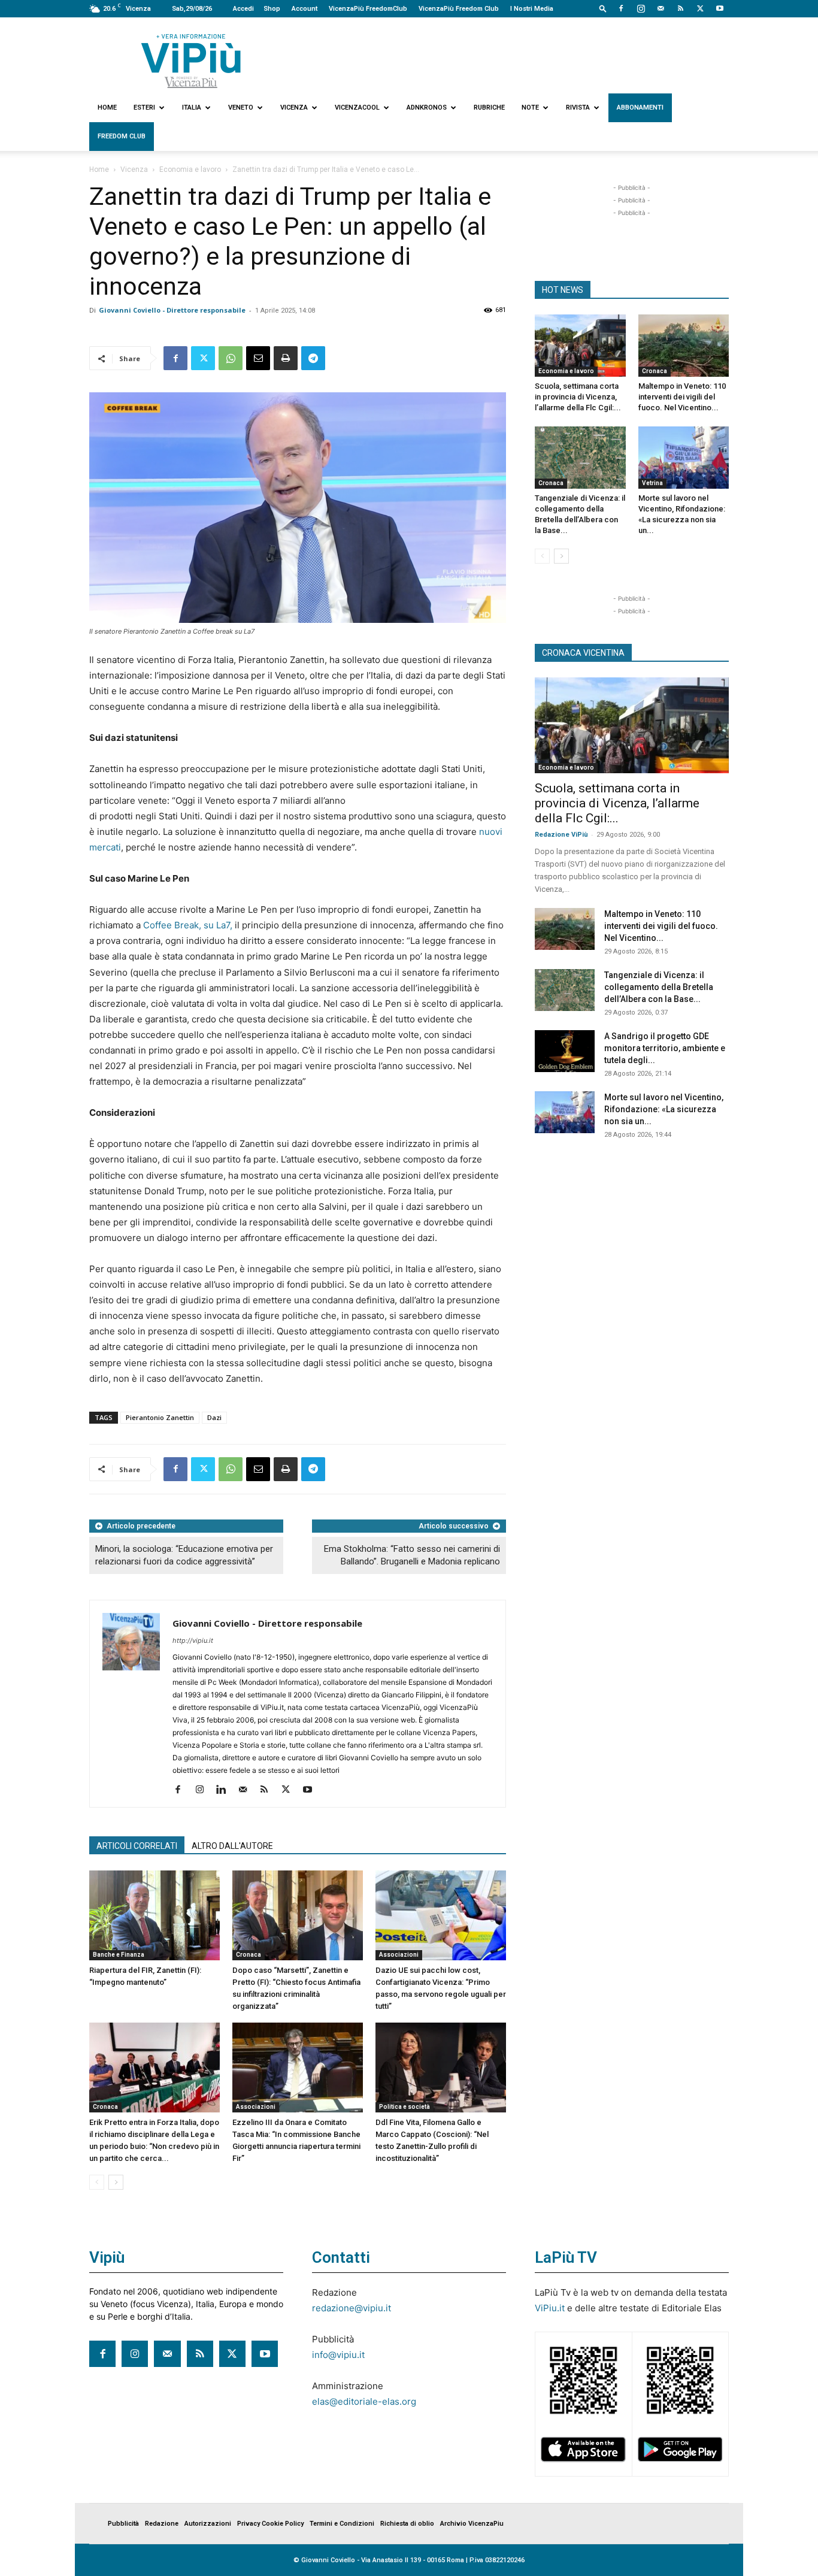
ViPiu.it (550, 2308)
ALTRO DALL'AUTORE (232, 1846)
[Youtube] (720, 8)
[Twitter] (700, 8)
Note (530, 108)
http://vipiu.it (193, 1640)
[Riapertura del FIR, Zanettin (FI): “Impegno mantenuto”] (154, 1915)
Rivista (578, 108)
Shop (272, 9)
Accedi (243, 9)
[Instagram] (641, 8)
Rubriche (489, 108)
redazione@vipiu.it (352, 2308)
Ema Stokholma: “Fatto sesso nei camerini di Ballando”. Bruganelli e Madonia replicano (412, 1555)
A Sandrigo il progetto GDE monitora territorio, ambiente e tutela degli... (665, 1048)
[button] (603, 8)
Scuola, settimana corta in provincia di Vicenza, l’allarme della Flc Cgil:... (578, 397)
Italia (192, 108)
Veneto (241, 108)
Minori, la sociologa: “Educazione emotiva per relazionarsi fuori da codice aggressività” (184, 1555)
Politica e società (405, 2107)
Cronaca (249, 1955)
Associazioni (399, 1955)
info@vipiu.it (338, 2355)
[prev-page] (97, 2182)
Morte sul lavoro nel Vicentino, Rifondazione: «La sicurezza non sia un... (664, 1109)
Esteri (144, 108)
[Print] (286, 358)
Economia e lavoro (190, 169)
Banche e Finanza (119, 1955)
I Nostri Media (532, 9)
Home (107, 108)
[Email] (258, 358)
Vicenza (294, 108)
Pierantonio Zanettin (160, 1417)
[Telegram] (313, 358)
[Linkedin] (225, 1790)
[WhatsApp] (231, 358)
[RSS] (680, 8)
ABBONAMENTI (640, 108)
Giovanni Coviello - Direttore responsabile (172, 310)
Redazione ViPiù (561, 835)
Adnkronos (427, 108)
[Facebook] (621, 8)
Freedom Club (122, 136)
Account (305, 9)
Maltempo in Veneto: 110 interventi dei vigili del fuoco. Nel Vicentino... (682, 397)
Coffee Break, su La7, (188, 925)
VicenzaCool (357, 108)
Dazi (214, 1417)
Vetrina (652, 483)
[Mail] (661, 8)
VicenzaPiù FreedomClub (368, 9)
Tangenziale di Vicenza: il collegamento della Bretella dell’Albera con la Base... (659, 987)
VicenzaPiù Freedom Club (459, 9)
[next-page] (116, 2182)
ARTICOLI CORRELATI (137, 1846)
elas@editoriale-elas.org (364, 2401)
